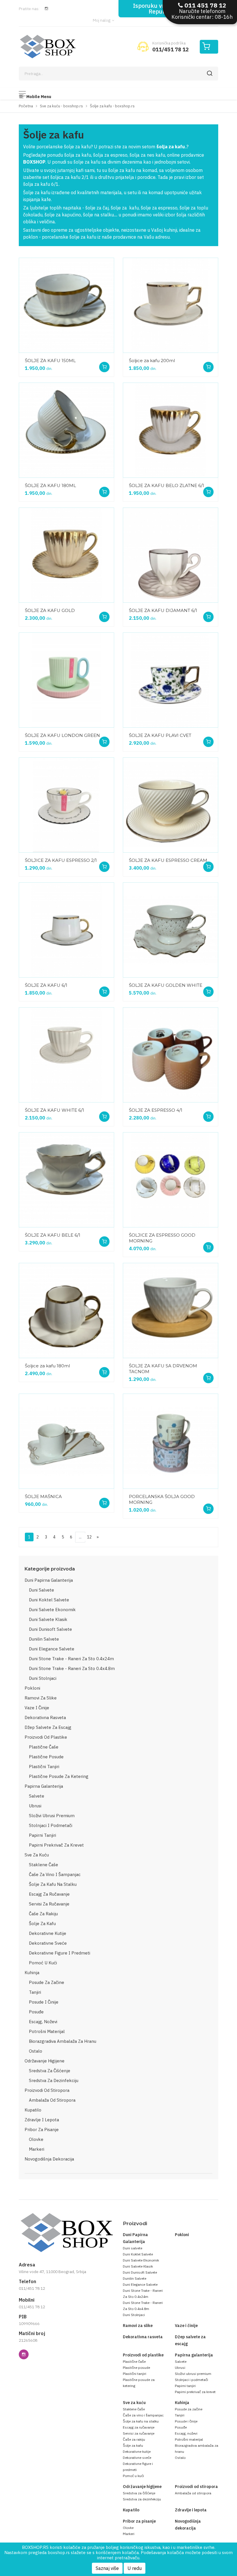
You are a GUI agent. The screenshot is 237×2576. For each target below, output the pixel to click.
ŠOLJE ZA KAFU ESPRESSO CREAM (168, 860)
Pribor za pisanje (42, 2129)
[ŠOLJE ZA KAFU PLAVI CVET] (171, 680)
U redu (135, 2568)
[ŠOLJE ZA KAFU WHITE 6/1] (66, 1055)
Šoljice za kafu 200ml (152, 361)
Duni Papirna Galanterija (49, 1580)
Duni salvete (41, 1590)
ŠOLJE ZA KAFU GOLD (50, 610)
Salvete (37, 1796)
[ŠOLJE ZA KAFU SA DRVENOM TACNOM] (171, 1311)
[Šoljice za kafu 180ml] (66, 1311)
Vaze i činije (37, 1708)
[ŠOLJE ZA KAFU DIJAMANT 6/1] (171, 555)
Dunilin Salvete (44, 1639)
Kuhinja (32, 1973)
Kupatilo (33, 2110)
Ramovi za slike (41, 1698)
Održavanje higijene (45, 2061)
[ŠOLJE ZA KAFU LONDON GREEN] (66, 680)
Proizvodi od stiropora (47, 2090)
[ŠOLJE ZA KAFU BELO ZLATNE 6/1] (171, 430)
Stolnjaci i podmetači (51, 1825)
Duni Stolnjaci (43, 1678)
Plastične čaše (44, 1747)
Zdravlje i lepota (42, 2120)
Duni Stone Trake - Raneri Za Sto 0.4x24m (71, 1659)
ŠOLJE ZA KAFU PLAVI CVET (160, 735)
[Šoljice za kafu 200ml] (171, 305)
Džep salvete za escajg (48, 1727)
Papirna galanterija (44, 1786)
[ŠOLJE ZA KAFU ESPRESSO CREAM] (171, 805)
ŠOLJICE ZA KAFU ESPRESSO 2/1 (61, 860)
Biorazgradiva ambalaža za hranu (63, 2041)
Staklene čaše (43, 1865)
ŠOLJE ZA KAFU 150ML (50, 361)
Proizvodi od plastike (46, 1737)
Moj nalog (102, 20)
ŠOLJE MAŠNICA (43, 1496)
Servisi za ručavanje (49, 1904)
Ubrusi (35, 1806)
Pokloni (32, 1688)
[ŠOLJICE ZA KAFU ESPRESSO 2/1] (66, 805)
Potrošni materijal (47, 2031)
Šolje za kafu (42, 1923)
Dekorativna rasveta (45, 1717)
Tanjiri (35, 1992)
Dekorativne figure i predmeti (60, 1953)
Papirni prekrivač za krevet (56, 1845)
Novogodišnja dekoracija (49, 2159)
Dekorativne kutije (48, 1933)
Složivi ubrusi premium (52, 1816)
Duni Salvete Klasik (48, 1619)
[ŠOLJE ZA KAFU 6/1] (66, 930)
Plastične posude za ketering (59, 1776)
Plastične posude (46, 1757)
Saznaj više (107, 2568)
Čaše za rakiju (43, 1914)
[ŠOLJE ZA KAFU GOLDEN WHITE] (171, 930)
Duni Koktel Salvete (49, 1600)
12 (89, 1537)
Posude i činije (44, 2002)
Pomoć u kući (43, 1963)
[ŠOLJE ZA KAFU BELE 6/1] (66, 1180)
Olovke (36, 2139)
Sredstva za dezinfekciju (54, 2080)
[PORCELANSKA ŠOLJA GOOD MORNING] (171, 1441)
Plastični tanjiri (44, 1767)
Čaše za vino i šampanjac (55, 1874)
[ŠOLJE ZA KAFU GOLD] (66, 555)
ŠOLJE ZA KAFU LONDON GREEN (62, 735)
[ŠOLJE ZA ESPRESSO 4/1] (171, 1055)
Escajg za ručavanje (49, 1894)
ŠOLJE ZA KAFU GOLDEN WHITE (166, 985)
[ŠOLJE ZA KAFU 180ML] (66, 430)
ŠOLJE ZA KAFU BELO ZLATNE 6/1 (166, 485)
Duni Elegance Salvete (52, 1649)
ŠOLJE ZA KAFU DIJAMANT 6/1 (163, 610)
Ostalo (36, 2051)
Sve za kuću (37, 1855)
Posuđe (36, 2012)
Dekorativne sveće (48, 1943)
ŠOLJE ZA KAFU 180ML (50, 485)
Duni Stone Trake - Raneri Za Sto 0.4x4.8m (72, 1668)
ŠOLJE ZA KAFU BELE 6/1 (53, 1235)
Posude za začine (47, 1982)
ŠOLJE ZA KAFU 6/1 (46, 985)
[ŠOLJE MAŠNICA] (66, 1441)
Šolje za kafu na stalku (53, 1884)
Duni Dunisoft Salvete (50, 1629)
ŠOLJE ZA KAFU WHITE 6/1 (54, 1110)
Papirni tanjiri (42, 1835)
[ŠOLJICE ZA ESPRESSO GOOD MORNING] (171, 1180)
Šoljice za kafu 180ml (47, 1366)
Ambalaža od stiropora (52, 2100)
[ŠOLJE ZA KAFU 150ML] (66, 305)
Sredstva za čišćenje (50, 2071)
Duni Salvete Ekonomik (52, 1610)
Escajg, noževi (43, 2022)
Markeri (37, 2149)
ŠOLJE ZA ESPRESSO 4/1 (156, 1110)
